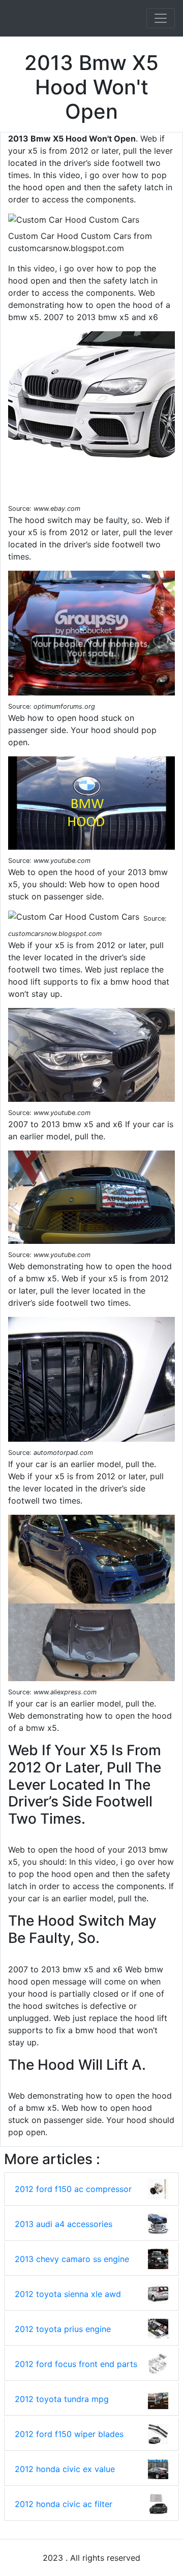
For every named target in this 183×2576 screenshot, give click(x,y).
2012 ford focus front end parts (76, 2364)
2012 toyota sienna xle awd (68, 2294)
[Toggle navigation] (161, 18)
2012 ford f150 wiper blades (69, 2434)
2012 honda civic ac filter (64, 2504)
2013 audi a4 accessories (64, 2224)
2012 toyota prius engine (63, 2329)
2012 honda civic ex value (65, 2469)
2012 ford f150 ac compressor (73, 2189)
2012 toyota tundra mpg (62, 2399)
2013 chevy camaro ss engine (72, 2259)
